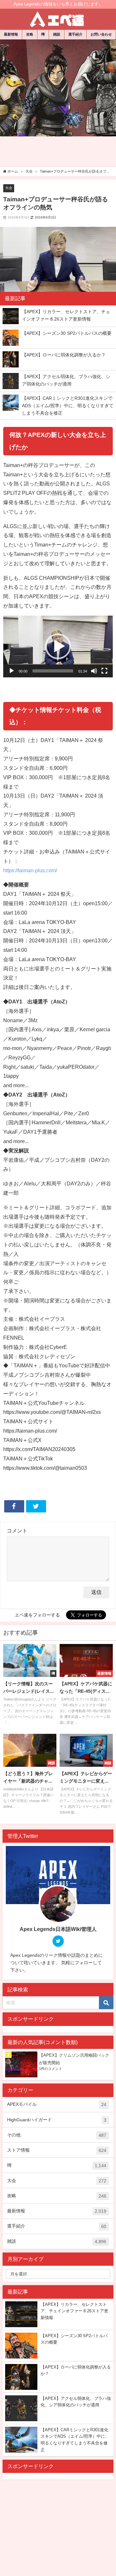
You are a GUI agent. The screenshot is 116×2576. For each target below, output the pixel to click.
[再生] (12, 671)
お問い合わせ (101, 34)
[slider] (53, 671)
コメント (17, 1531)
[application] (58, 647)
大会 (9, 188)
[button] (58, 646)
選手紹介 (75, 34)
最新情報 (11, 34)
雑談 (57, 34)
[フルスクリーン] (104, 671)
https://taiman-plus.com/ (30, 870)
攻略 (30, 34)
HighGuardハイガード (57, 2120)
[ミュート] (94, 671)
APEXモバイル (57, 2104)
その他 (57, 2135)
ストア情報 (57, 2150)
